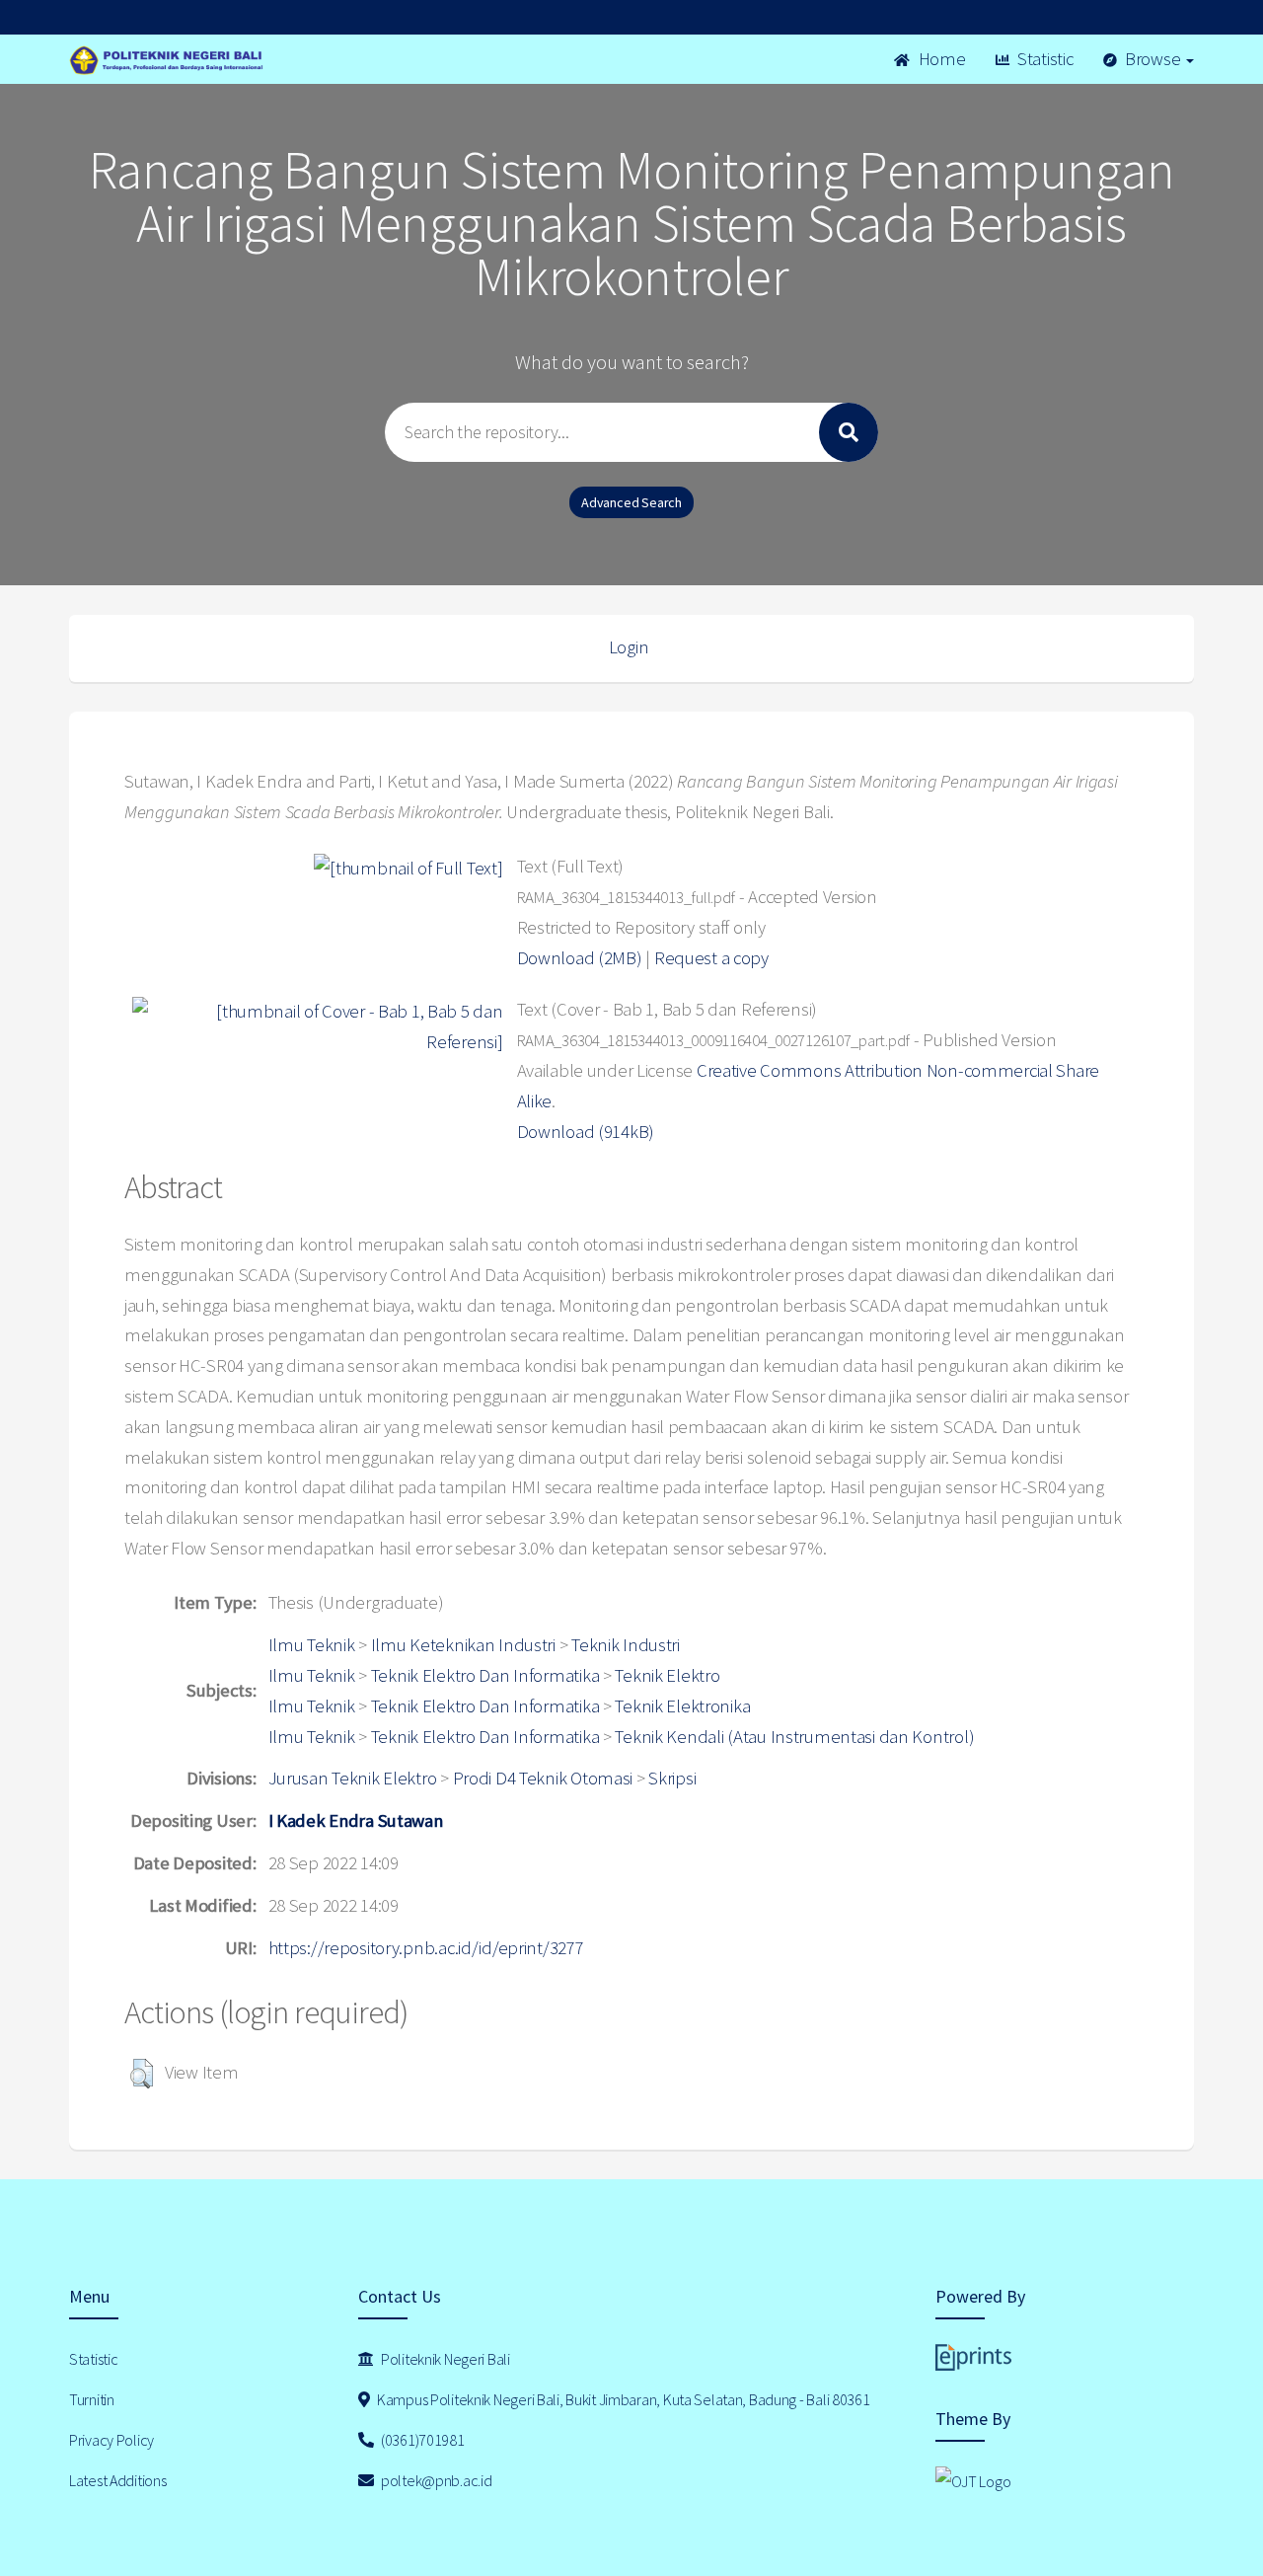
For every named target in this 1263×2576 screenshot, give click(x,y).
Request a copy (711, 958)
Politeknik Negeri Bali (444, 2359)
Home (940, 59)
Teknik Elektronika (682, 1706)
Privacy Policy (111, 2440)
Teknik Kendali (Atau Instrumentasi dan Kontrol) (794, 1737)
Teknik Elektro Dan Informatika (485, 1675)
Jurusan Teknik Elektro (353, 1778)
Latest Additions (118, 2480)
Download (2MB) (580, 958)
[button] (142, 2074)
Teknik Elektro (667, 1675)
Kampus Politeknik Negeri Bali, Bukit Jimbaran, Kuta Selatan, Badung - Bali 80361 (622, 2399)
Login (629, 647)
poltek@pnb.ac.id (435, 2480)
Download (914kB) (586, 1132)
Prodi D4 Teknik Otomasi (543, 1778)
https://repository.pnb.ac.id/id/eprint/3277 (426, 1948)
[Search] (849, 432)
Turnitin (92, 2399)
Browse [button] (1152, 59)
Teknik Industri (626, 1645)
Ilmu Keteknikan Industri (463, 1645)
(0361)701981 (421, 2440)
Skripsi (672, 1778)
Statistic (1043, 59)
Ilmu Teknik (312, 1645)
